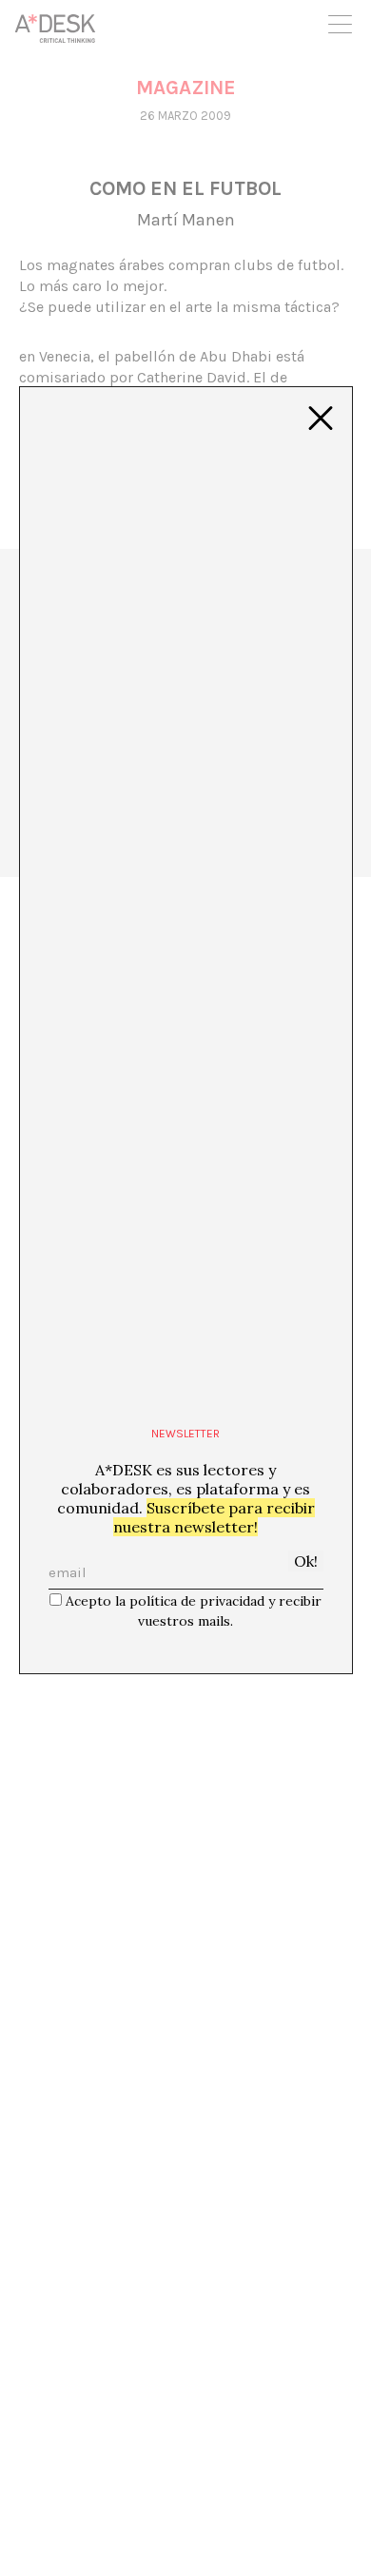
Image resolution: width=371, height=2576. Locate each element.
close (321, 419)
